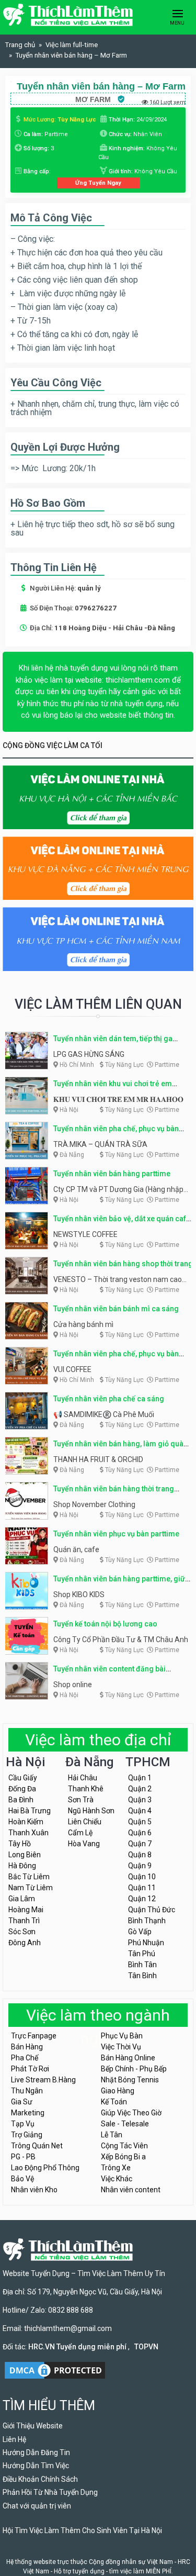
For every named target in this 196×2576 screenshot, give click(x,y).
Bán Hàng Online (128, 2058)
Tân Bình (142, 1976)
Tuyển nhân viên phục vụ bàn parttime (116, 1534)
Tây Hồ (20, 1844)
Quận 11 (142, 1888)
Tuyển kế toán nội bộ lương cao (105, 1624)
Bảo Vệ (22, 2179)
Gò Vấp (140, 1932)
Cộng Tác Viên (124, 2146)
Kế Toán (114, 2102)
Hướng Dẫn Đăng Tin (36, 2452)
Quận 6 (140, 1833)
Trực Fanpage (34, 2036)
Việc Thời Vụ (121, 2047)
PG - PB (23, 2157)
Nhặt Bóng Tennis (130, 2080)
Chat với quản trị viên (37, 2506)
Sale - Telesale (125, 2124)
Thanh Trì (24, 1921)
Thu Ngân (27, 2091)
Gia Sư (22, 2102)
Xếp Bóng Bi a (123, 2157)
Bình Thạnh (147, 1921)
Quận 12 (142, 1899)
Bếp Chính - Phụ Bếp (134, 2069)
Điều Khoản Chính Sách (40, 2479)
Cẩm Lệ (80, 1833)
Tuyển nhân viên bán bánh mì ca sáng (116, 1309)
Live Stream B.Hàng (43, 2080)
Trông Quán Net (37, 2146)
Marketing (28, 2113)
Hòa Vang (84, 1844)
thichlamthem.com (138, 680)
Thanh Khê (86, 1789)
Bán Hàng (27, 2047)
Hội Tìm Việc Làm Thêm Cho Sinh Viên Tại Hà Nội (82, 2530)
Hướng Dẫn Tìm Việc (36, 2466)
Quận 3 (140, 1800)
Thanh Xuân (28, 1833)
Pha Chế (25, 2058)
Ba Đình (21, 1800)
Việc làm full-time (72, 45)
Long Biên (25, 1855)
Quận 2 (140, 1789)
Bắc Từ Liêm (29, 1877)
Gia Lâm (22, 1899)
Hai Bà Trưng (30, 1811)
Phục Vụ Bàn (122, 2036)
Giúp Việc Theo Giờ (131, 2113)
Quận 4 (140, 1811)
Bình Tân (142, 1965)
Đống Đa (22, 1789)
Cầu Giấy (23, 1778)
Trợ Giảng (27, 2135)
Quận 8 (140, 1855)
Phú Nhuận (146, 1943)
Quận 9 (140, 1866)
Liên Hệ (14, 2439)
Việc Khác (117, 2179)
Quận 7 (140, 1844)
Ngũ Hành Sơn (91, 1811)
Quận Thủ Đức (152, 1910)
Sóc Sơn (22, 1932)
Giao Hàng (118, 2091)
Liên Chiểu (85, 1822)
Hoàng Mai (26, 1910)
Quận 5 (140, 1822)
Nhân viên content (131, 2190)
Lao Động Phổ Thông (45, 2168)
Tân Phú (142, 1954)
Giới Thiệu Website (33, 2426)
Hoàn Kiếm (26, 1822)
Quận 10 (142, 1877)
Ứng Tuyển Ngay (98, 182)
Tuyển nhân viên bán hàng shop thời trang (123, 1264)
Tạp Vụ (23, 2124)
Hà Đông (22, 1866)
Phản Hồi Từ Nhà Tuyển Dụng (50, 2492)
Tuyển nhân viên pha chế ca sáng (109, 1399)
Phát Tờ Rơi (30, 2069)
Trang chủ (20, 45)
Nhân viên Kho (34, 2190)
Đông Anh (25, 1943)
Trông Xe (116, 2168)
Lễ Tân (112, 2135)
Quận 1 (140, 1778)
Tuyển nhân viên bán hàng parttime (112, 1174)
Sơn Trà (81, 1800)
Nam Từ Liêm (31, 1888)
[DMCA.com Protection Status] (55, 2370)
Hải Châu (83, 1778)
